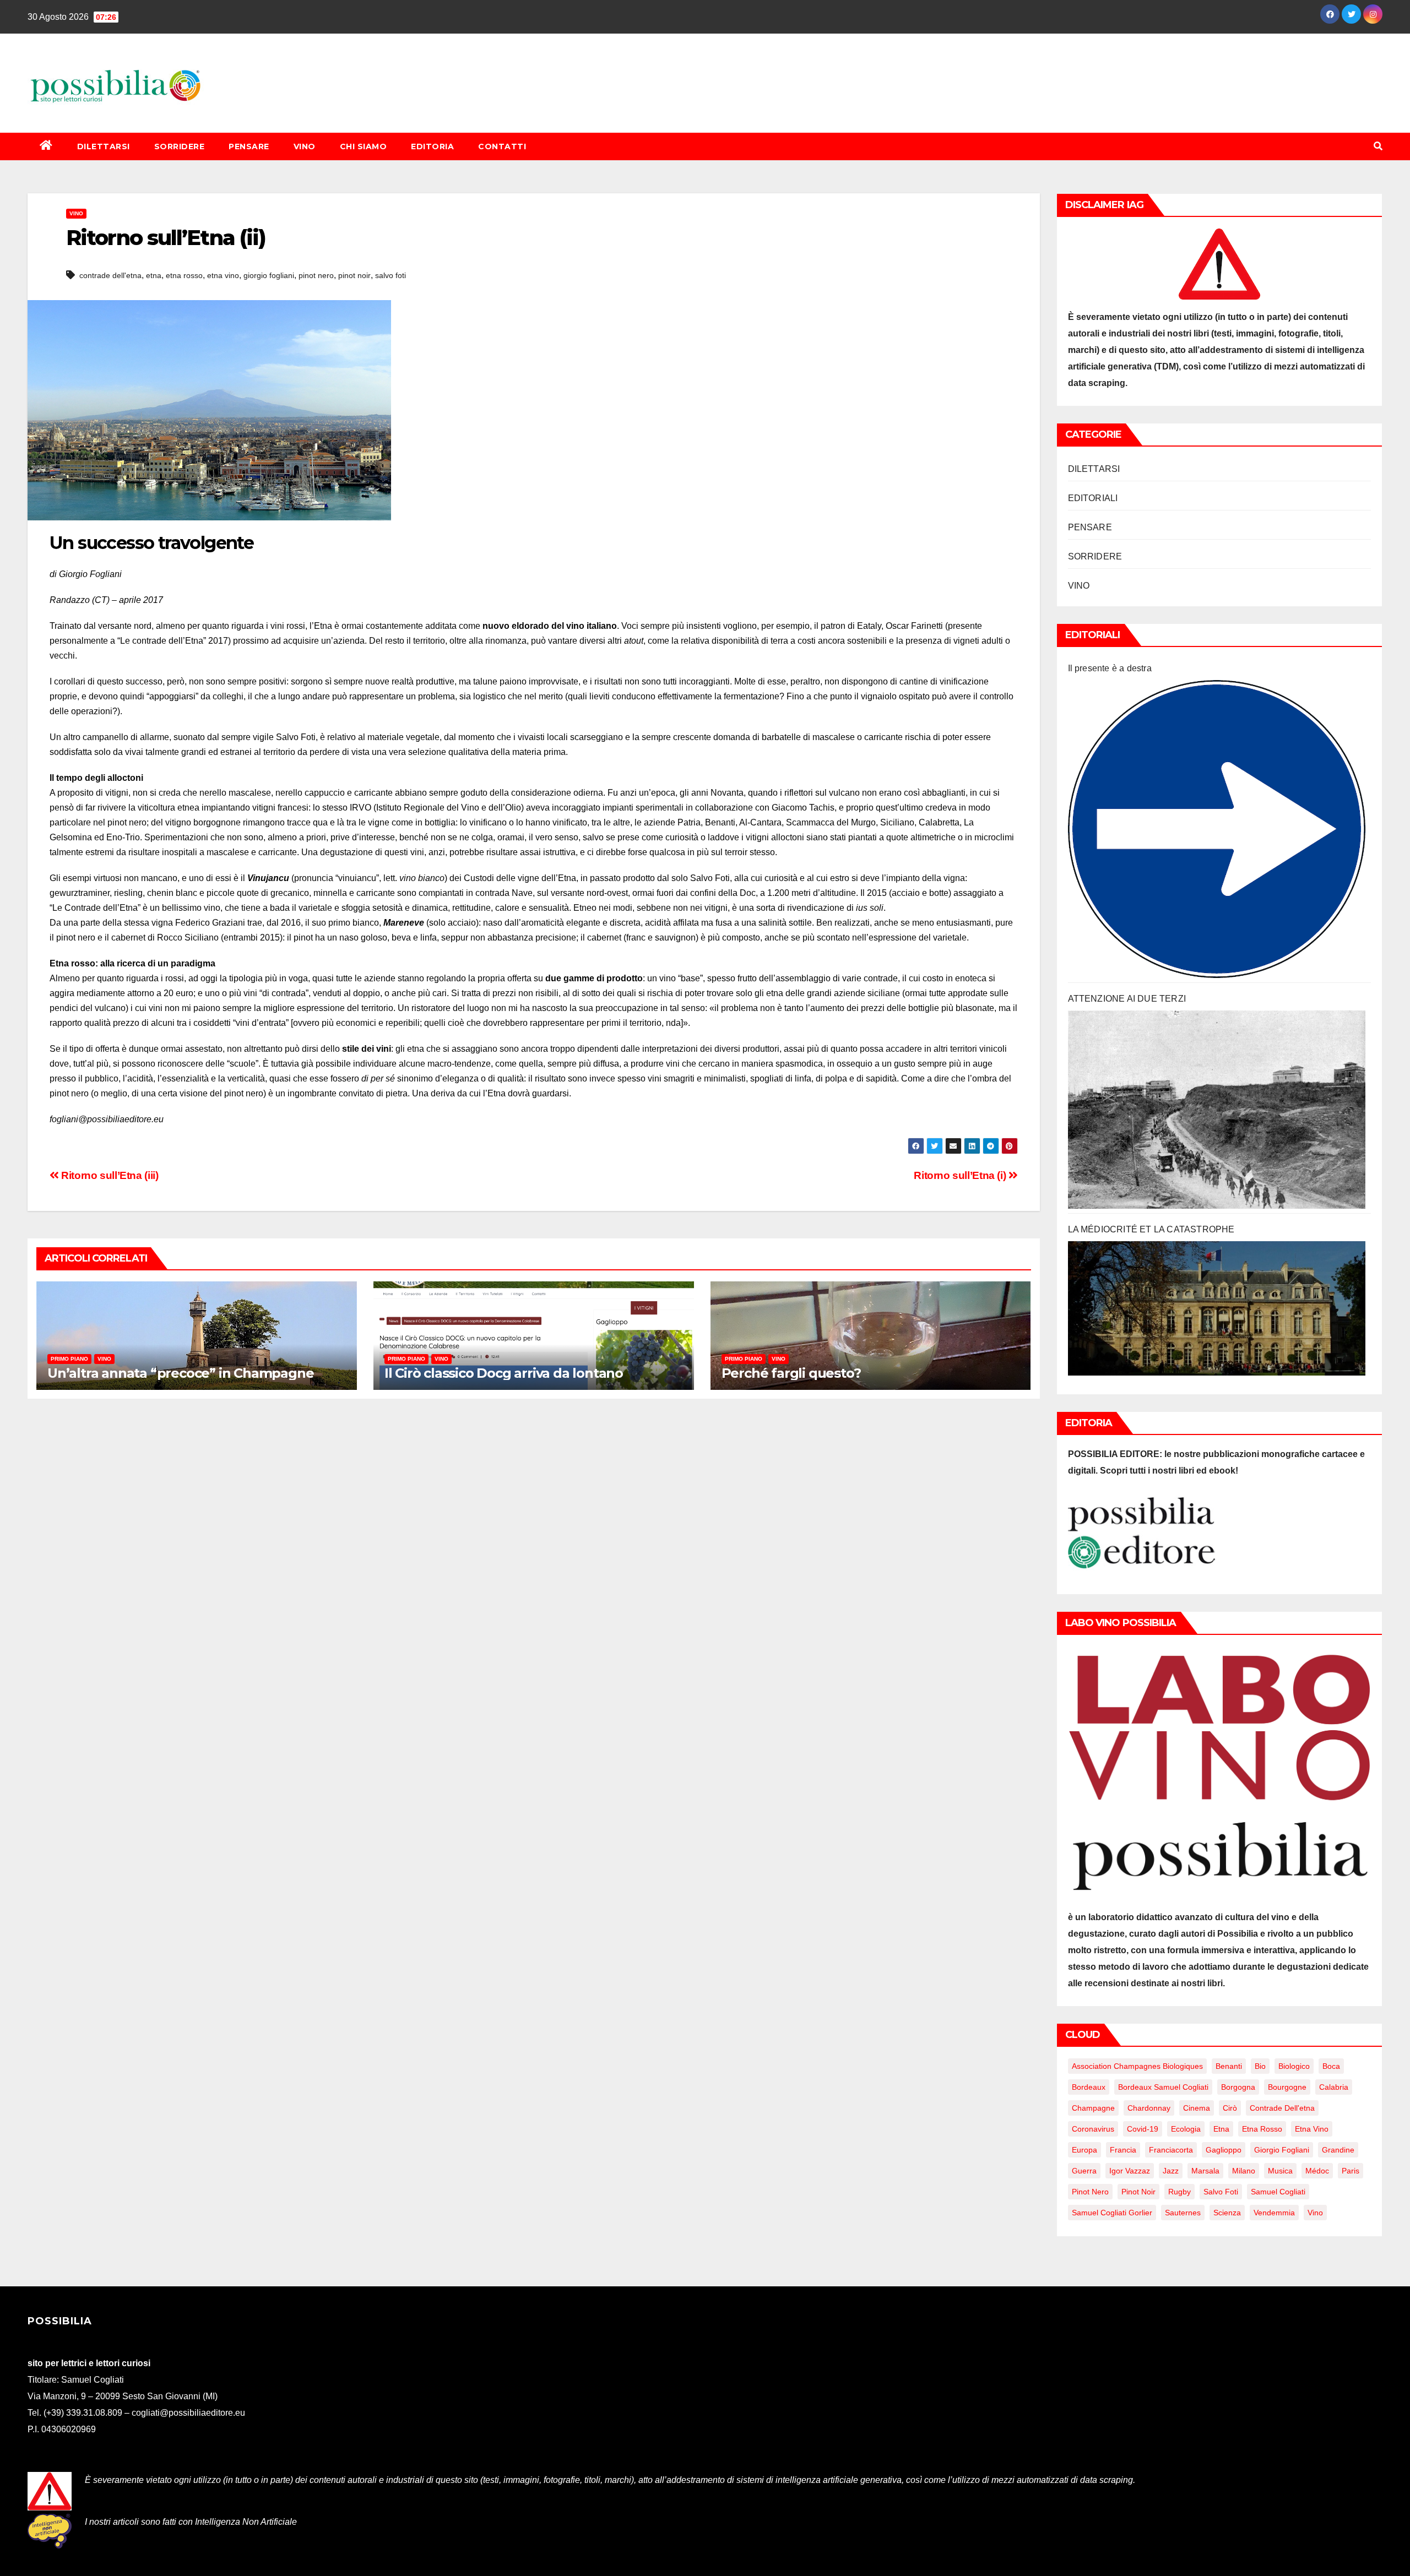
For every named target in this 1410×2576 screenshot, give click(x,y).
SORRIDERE (180, 146)
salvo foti (391, 275)
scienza (1227, 2213)
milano (1244, 2171)
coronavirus (1093, 2129)
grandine (1338, 2150)
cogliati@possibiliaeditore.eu (188, 2413)
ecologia (1186, 2129)
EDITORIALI (1093, 498)
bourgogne (1287, 2087)
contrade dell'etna (110, 275)
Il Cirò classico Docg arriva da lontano (504, 1373)
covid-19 (1143, 2129)
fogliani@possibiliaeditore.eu (107, 1119)
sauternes (1183, 2213)
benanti (1229, 2066)
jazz (1171, 2171)
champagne (1093, 2108)
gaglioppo (1224, 2150)
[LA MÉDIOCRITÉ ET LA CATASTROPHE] (1217, 1308)
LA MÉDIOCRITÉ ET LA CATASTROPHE (1151, 1229)
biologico (1294, 2066)
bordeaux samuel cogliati (1163, 2087)
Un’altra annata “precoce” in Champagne (180, 1373)
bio (1260, 2066)
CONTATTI (502, 146)
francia (1123, 2150)
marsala (1205, 2171)
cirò (1230, 2108)
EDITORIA (432, 146)
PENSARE (249, 146)
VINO (305, 146)
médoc (1317, 2171)
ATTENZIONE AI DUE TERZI (1127, 999)
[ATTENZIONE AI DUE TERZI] (1217, 1110)
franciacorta (1171, 2150)
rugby (1179, 2192)
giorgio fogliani (269, 275)
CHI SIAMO (364, 146)
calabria (1334, 2087)
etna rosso (184, 275)
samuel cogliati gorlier (1112, 2213)
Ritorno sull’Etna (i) (961, 1175)
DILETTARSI (104, 146)
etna (154, 275)
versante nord (125, 626)
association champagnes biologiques (1137, 2066)
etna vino (223, 275)
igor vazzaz (1130, 2171)
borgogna (1238, 2087)
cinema (1197, 2108)
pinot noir (354, 275)
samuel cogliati (1278, 2192)
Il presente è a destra (1110, 668)
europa (1084, 2150)
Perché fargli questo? (791, 1373)
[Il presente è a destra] (1217, 829)
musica (1280, 2171)
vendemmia (1274, 2213)
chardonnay (1149, 2108)
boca (1331, 2066)
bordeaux (1089, 2087)
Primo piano (69, 1359)
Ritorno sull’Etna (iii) (109, 1175)
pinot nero (316, 275)
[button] (1378, 146)
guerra (1084, 2171)
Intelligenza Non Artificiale (246, 2522)
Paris (1351, 2171)
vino (1315, 2213)
